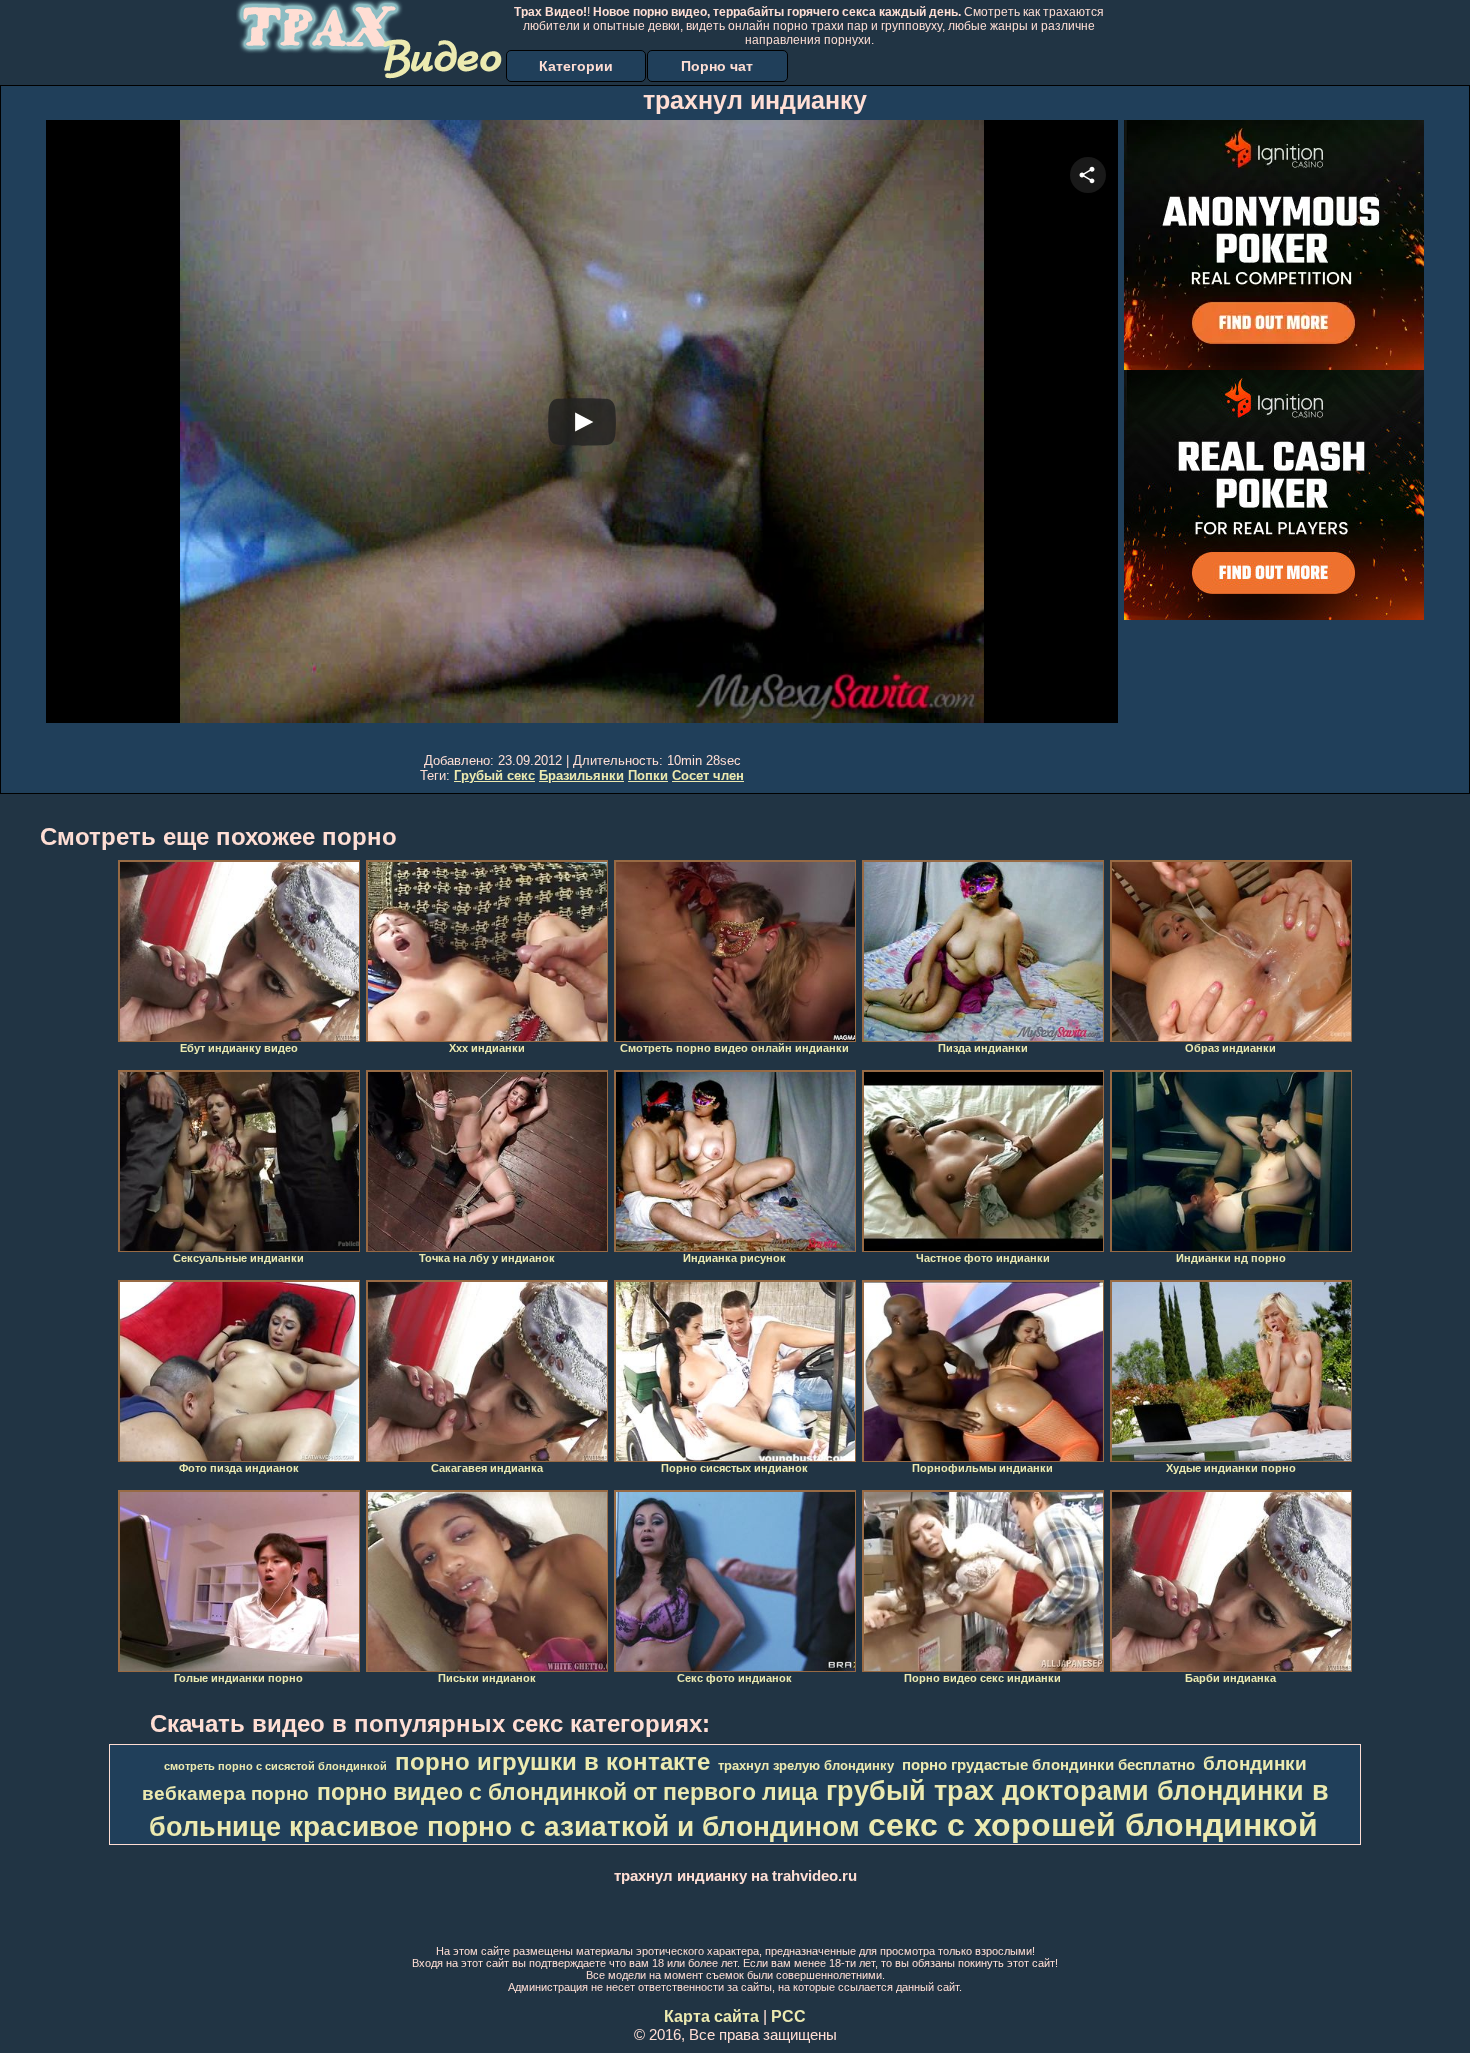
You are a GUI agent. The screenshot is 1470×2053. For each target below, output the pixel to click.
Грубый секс (494, 775)
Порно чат (717, 66)
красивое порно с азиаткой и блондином (574, 1826)
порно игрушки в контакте (552, 1761)
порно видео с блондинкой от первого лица (567, 1792)
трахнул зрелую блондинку (806, 1765)
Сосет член (708, 775)
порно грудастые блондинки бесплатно (1048, 1765)
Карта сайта (711, 2016)
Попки (648, 775)
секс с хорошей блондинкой (1093, 1825)
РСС (788, 2016)
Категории (576, 66)
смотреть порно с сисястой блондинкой (275, 1766)
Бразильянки (581, 775)
